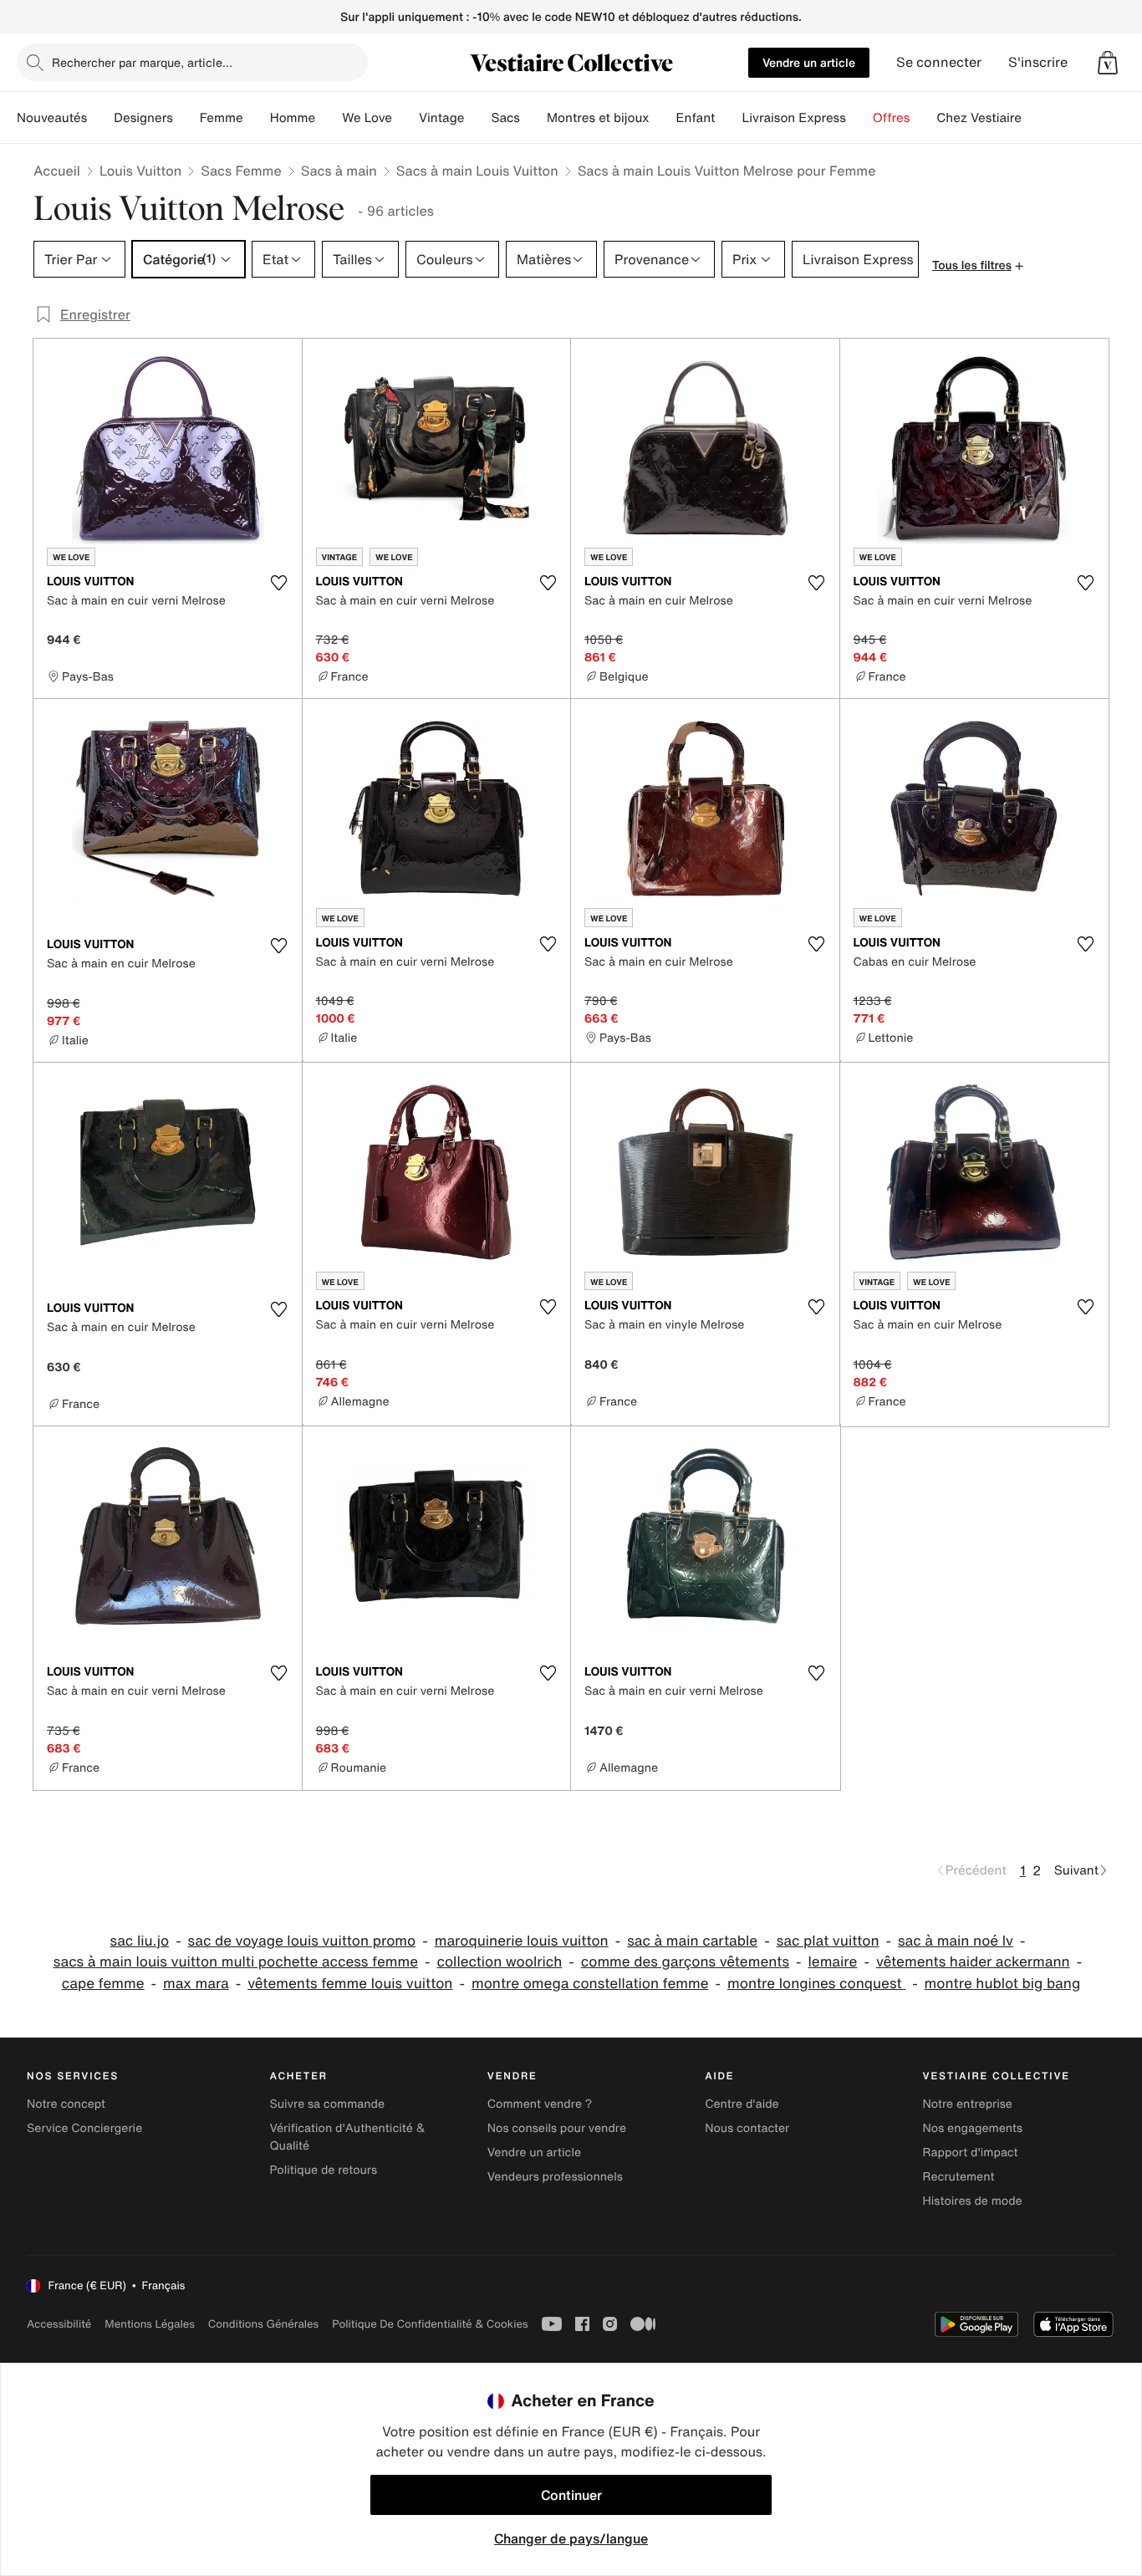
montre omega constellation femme (590, 1984)
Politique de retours (323, 2170)
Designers (143, 118)
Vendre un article (809, 62)
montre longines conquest (816, 1984)
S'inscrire (1038, 62)
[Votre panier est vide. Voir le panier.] (1108, 63)
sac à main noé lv (956, 1941)
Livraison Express (793, 118)
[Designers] (186, 118)
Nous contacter (747, 2128)
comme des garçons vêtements (685, 1962)
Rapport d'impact (971, 2153)
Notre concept (66, 2104)
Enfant (696, 118)
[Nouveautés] (100, 118)
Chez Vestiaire (979, 118)
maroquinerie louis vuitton (522, 1941)
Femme (222, 118)
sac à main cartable (692, 1941)
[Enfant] (728, 118)
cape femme (103, 1984)
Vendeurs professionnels (555, 2177)
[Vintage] (477, 118)
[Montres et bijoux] (663, 118)
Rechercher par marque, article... (142, 62)
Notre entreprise (968, 2104)
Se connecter (939, 62)
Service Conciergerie (84, 2128)
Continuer (571, 2495)
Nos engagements (973, 2128)
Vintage (441, 118)
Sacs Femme (241, 171)
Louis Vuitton (140, 171)
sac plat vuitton (828, 1941)
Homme (293, 118)
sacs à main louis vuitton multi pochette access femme (236, 1962)
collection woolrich (499, 1962)
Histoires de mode (973, 2201)
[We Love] (405, 118)
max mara (196, 1984)
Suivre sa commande (327, 2104)
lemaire (833, 1962)
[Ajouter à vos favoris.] (279, 583)
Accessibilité (59, 2324)
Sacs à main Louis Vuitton (477, 171)
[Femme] (257, 118)
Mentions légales (149, 2324)
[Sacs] (533, 118)
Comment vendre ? (540, 2104)
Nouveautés (52, 118)
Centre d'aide (742, 2104)
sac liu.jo (140, 1941)
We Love (367, 118)
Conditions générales (263, 2324)
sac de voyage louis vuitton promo (302, 1941)
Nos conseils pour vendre (557, 2128)
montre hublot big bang (1003, 1984)
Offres (892, 118)
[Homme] (329, 118)
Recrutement (959, 2177)
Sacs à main (339, 171)
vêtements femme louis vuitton (350, 1984)
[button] (1108, 63)
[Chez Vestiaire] (1035, 118)
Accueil (57, 171)
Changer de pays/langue (571, 2538)
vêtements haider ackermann (973, 1962)
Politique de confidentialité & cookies (430, 2324)
